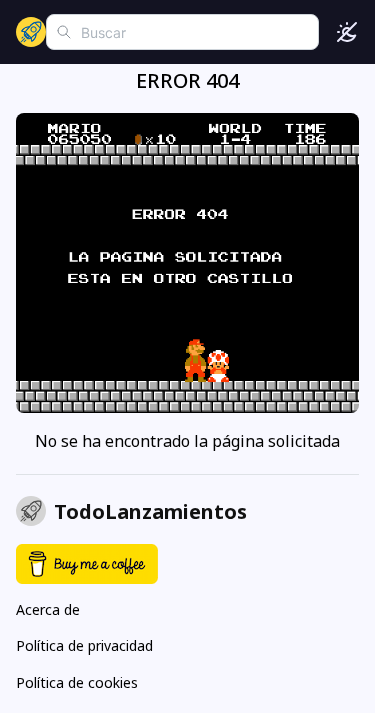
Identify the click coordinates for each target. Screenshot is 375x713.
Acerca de (48, 609)
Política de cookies (77, 682)
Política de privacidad (84, 645)
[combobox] (182, 32)
